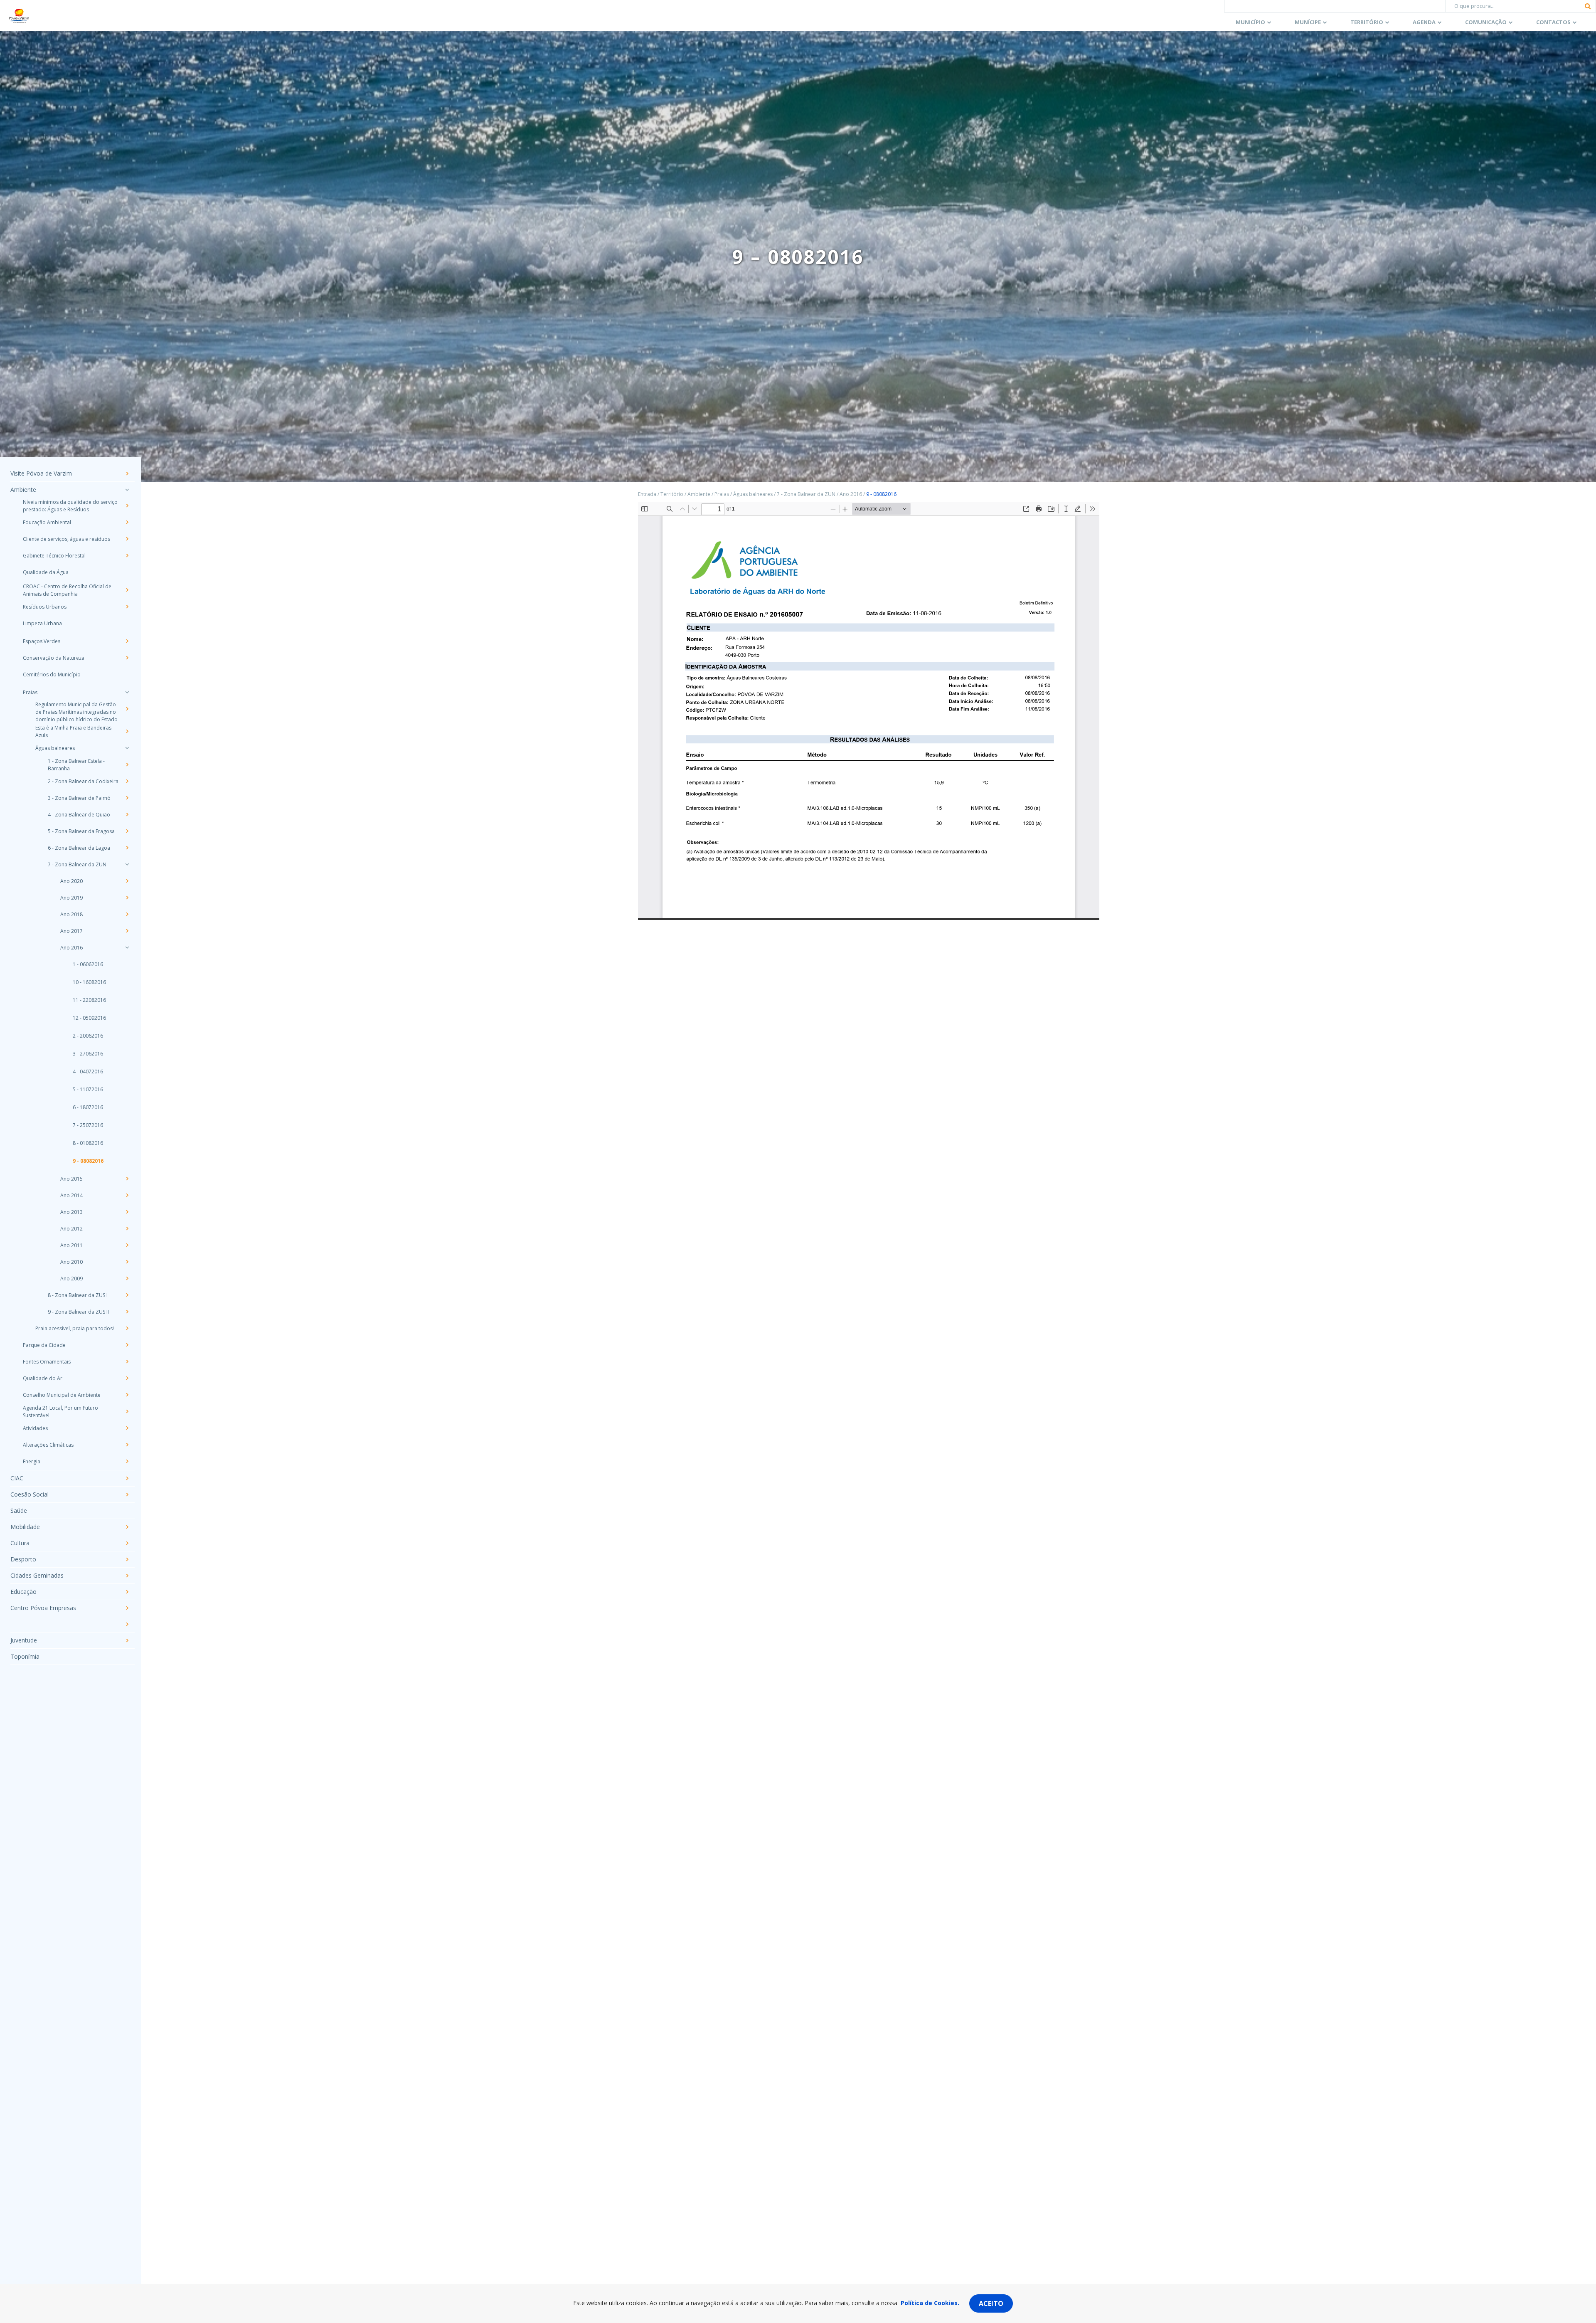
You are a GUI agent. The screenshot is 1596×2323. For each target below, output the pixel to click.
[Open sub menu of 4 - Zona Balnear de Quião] (127, 814)
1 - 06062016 (88, 964)
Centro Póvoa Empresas (43, 1608)
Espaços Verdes (42, 641)
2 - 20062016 (88, 1036)
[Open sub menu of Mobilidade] (127, 1527)
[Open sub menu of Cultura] (127, 1543)
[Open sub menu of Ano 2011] (127, 1245)
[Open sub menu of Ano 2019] (127, 898)
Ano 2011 (71, 1245)
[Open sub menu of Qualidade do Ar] (127, 1378)
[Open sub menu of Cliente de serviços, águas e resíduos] (127, 539)
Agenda (1424, 22)
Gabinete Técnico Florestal (54, 556)
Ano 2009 (71, 1279)
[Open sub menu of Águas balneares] (127, 748)
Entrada (647, 494)
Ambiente (23, 490)
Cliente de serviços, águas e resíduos (66, 539)
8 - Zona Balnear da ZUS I (78, 1295)
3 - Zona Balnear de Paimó (79, 798)
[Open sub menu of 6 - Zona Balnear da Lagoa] (127, 848)
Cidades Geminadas (37, 1575)
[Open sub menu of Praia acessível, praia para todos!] (127, 1328)
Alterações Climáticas (48, 1445)
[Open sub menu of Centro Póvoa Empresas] (127, 1608)
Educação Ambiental (47, 522)
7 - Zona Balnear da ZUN (77, 864)
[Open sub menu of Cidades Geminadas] (127, 1576)
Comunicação (1486, 22)
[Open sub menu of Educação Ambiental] (127, 522)
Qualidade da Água (46, 572)
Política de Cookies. (930, 2303)
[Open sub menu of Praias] (127, 692)
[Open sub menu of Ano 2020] (127, 881)
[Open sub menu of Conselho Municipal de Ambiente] (127, 1395)
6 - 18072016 (88, 1107)
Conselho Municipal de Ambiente (62, 1395)
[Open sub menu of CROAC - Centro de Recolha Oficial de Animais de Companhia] (127, 590)
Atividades (35, 1428)
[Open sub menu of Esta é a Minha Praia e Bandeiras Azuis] (127, 731)
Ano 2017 (71, 931)
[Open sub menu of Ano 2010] (127, 1262)
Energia (32, 1461)
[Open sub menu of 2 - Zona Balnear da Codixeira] (127, 781)
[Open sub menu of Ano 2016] (127, 947)
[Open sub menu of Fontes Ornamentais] (127, 1361)
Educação (23, 1592)
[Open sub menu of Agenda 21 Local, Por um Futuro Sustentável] (127, 1411)
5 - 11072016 (88, 1089)
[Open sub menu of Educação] (127, 1592)
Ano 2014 (71, 1195)
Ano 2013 (71, 1212)
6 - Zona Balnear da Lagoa (79, 848)
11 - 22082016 (89, 1000)
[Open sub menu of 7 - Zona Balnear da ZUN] (127, 864)
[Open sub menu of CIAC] (127, 1478)
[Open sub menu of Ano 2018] (127, 914)
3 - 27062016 (88, 1054)
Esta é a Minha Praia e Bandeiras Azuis (73, 731)
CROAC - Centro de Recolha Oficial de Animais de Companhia (67, 590)
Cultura (20, 1543)
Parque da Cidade (44, 1345)
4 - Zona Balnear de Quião (79, 815)
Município (1250, 22)
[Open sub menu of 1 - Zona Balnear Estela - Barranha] (127, 764)
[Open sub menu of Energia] (127, 1461)
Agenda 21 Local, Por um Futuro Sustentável (60, 1412)
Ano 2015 (71, 1179)
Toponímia (25, 1656)
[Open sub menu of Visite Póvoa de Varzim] (127, 473)
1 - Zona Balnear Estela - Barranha (76, 765)
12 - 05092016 (89, 1018)
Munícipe (1308, 22)
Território (1367, 22)
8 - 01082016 (88, 1143)
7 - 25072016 (88, 1125)
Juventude (24, 1640)
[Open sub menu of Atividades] (127, 1428)
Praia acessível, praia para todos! (75, 1328)
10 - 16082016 (89, 982)
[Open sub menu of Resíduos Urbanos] (127, 607)
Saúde (19, 1510)
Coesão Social (30, 1494)
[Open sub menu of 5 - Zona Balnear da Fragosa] (127, 831)
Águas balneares (55, 748)
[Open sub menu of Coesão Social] (127, 1494)
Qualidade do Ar (43, 1378)
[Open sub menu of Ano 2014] (127, 1195)
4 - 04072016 (88, 1071)
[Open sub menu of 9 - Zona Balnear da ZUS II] (127, 1312)
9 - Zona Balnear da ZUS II (78, 1312)
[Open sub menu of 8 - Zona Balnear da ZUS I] (127, 1295)
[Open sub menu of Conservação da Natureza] (127, 658)
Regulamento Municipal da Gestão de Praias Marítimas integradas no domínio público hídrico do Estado (76, 712)
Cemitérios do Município (52, 674)
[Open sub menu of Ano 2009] (127, 1278)
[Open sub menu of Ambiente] (127, 490)
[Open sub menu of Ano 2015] (127, 1179)
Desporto (23, 1559)
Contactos (1553, 22)
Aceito (991, 2303)
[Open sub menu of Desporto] (127, 1559)
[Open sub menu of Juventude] (127, 1640)
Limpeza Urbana (42, 623)
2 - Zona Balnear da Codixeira (83, 781)
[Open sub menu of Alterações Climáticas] (127, 1445)
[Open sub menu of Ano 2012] (127, 1228)
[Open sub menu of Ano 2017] (127, 931)
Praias (30, 692)
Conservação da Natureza (54, 658)
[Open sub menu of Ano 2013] (127, 1212)
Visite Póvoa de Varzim (41, 473)
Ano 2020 (71, 881)
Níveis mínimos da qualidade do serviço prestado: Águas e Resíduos (70, 506)
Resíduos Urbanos (45, 607)
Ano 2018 (71, 914)
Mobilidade (25, 1527)
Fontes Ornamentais (47, 1362)
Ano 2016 (71, 948)
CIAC (17, 1478)
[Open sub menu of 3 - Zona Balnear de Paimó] (127, 798)
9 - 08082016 (88, 1161)
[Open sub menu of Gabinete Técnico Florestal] (127, 555)
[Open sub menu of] (127, 1624)
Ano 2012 (71, 1229)
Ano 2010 (71, 1262)
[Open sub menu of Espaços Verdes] (127, 641)
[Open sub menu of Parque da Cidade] (127, 1345)
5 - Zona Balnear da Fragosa (81, 831)
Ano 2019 (71, 898)
